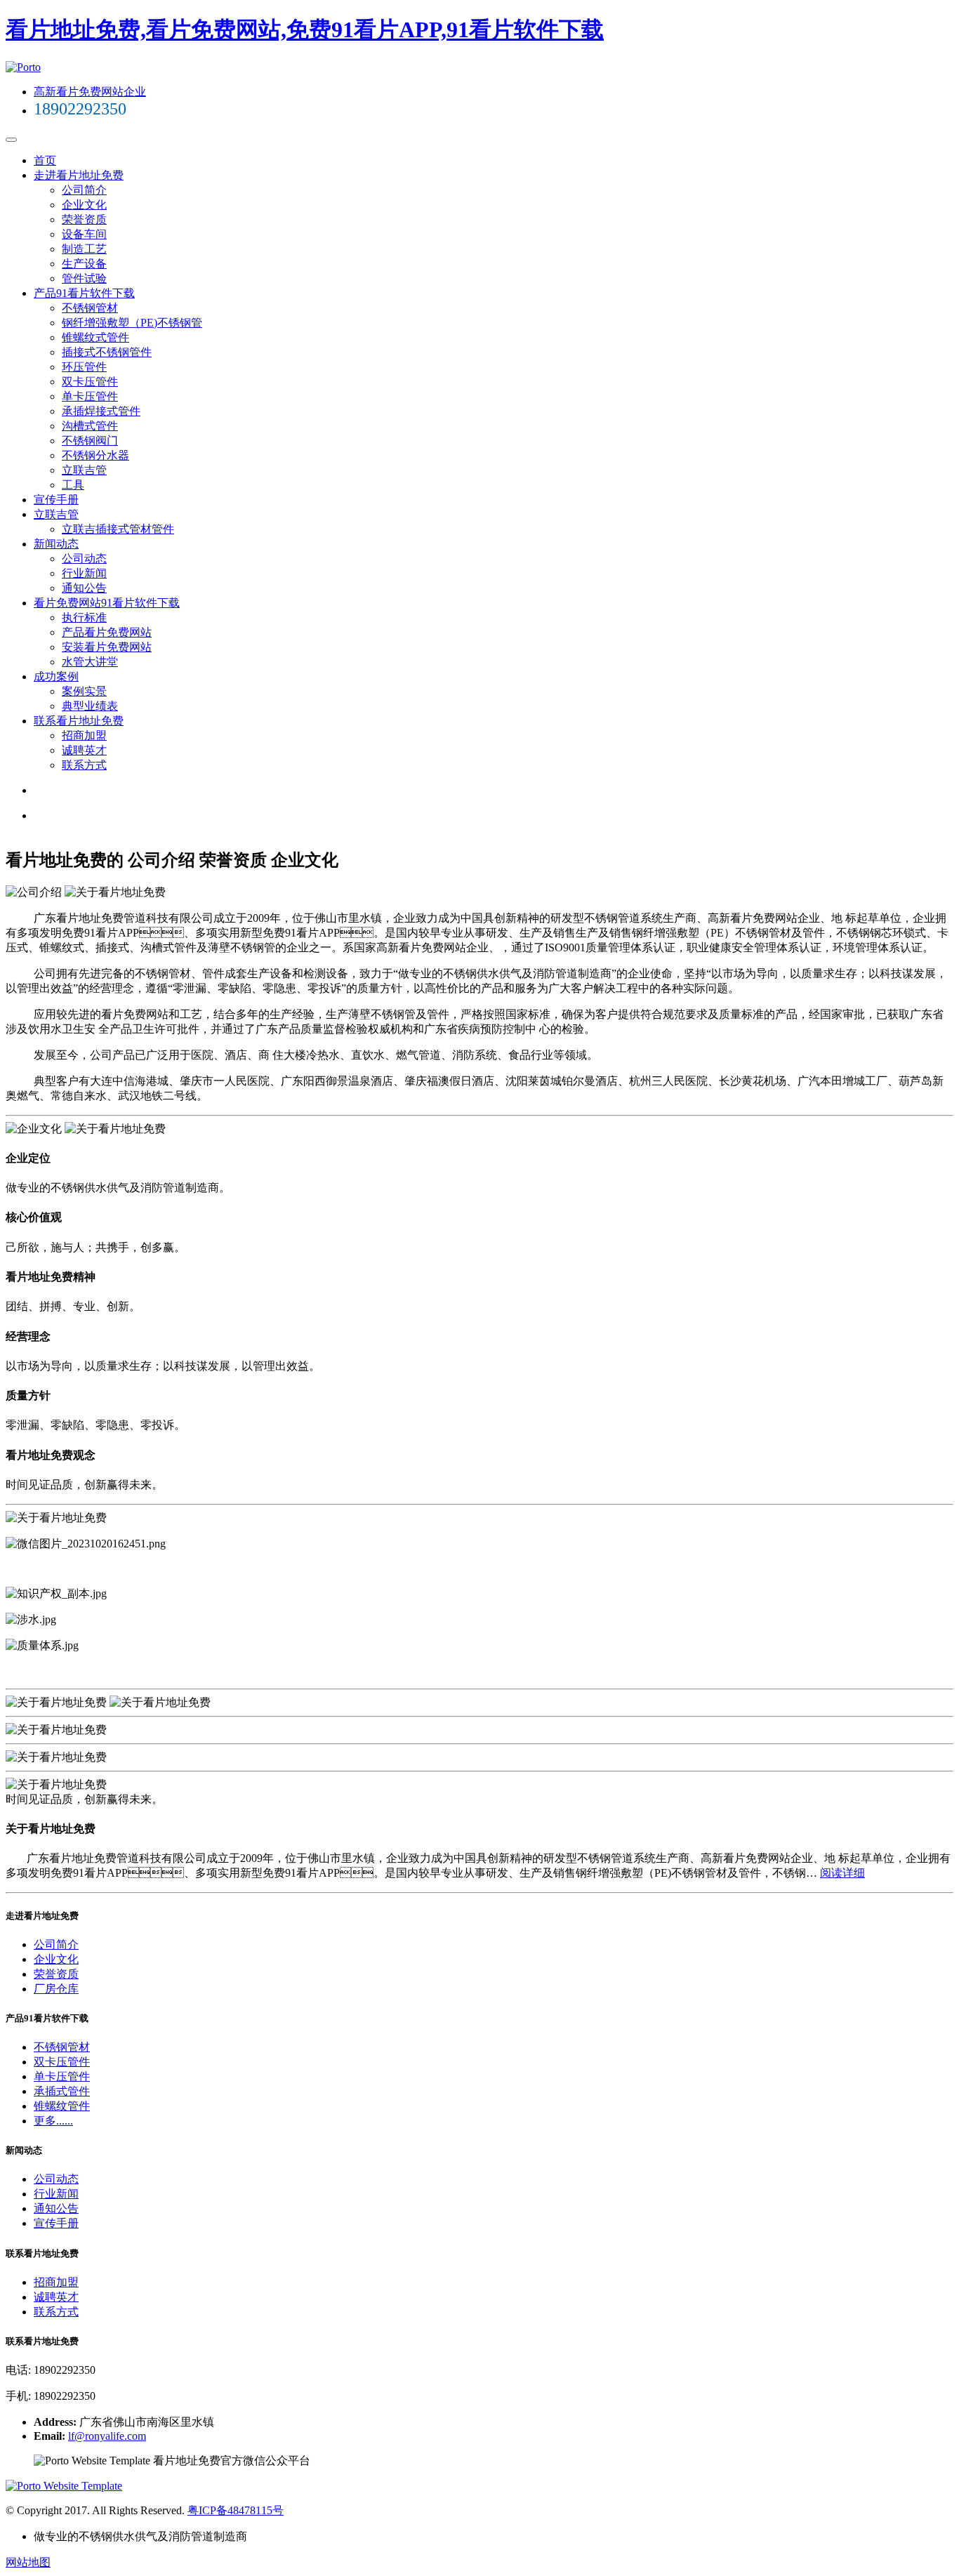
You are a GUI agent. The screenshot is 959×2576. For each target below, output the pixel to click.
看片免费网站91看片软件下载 (107, 603)
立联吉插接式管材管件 (118, 529)
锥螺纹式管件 (95, 337)
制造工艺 (84, 249)
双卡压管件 (90, 382)
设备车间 (84, 234)
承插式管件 (62, 2091)
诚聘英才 (84, 750)
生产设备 (84, 264)
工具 (73, 485)
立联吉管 (84, 470)
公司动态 (84, 559)
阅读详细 (842, 1873)
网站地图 (28, 2562)
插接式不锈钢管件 (107, 352)
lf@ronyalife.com (107, 2436)
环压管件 (84, 367)
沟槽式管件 (90, 426)
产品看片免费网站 (107, 632)
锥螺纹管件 (62, 2106)
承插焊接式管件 (101, 411)
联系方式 (84, 765)
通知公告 (84, 588)
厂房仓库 (56, 1989)
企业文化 (84, 205)
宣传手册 (56, 500)
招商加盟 (84, 735)
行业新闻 (84, 573)
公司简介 (84, 190)
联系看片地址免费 (79, 721)
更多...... (53, 2121)
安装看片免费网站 (107, 647)
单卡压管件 (90, 396)
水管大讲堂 (90, 662)
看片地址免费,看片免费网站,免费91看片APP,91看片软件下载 (305, 29)
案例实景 (84, 691)
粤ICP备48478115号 (236, 2510)
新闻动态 (56, 544)
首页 (45, 160)
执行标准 (84, 617)
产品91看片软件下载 (84, 293)
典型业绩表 (90, 706)
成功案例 (56, 676)
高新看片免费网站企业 (90, 92)
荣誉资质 (84, 219)
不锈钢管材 (90, 308)
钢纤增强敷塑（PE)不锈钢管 (132, 323)
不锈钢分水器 (95, 455)
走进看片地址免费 (79, 175)
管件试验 (84, 278)
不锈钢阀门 (90, 441)
